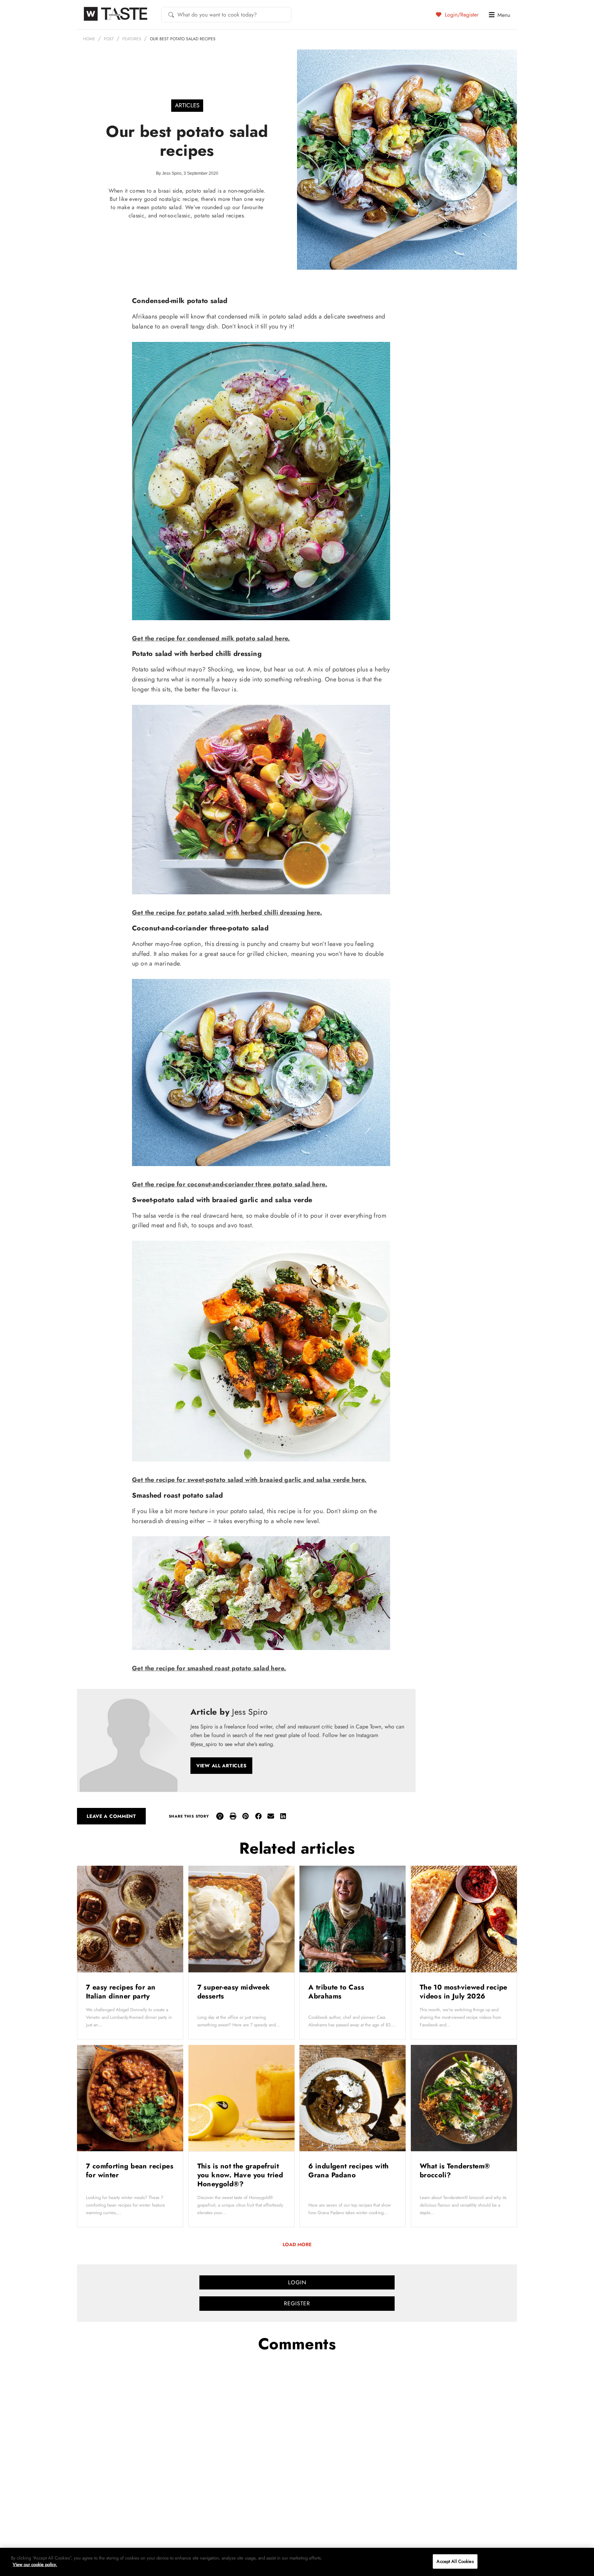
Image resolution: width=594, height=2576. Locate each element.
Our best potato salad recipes (183, 39)
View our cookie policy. (35, 2564)
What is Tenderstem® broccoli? (455, 2171)
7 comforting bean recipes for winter (130, 2171)
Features (132, 39)
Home (89, 39)
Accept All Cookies (455, 2561)
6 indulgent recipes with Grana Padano (349, 2171)
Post (109, 39)
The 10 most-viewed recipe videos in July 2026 (464, 1992)
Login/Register (461, 14)
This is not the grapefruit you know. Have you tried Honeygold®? (240, 2175)
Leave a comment (111, 1816)
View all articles (221, 1766)
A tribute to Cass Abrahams (336, 1992)
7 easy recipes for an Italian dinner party (121, 1992)
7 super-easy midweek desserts (234, 1992)
